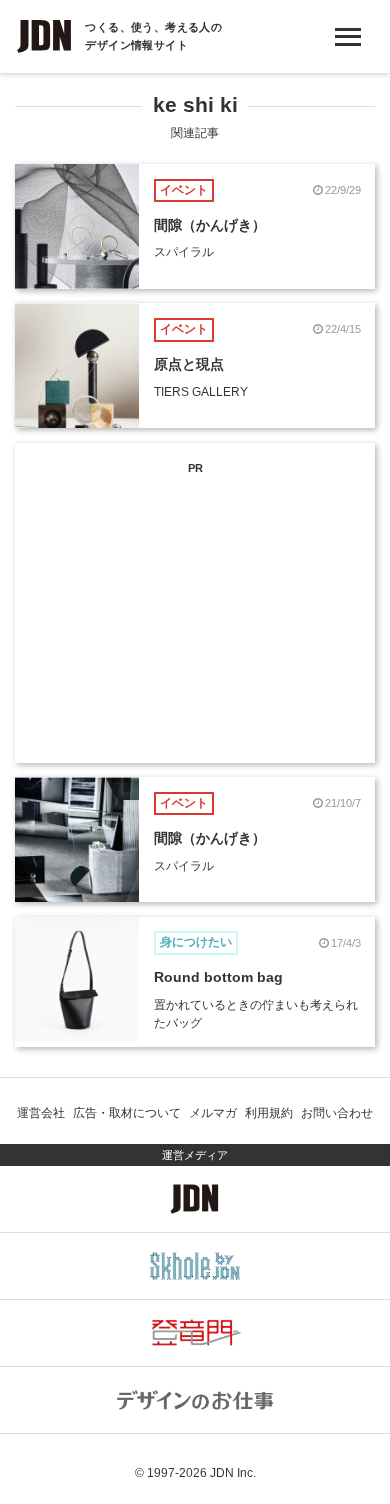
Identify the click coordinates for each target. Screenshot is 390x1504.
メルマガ (213, 1113)
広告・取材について (127, 1113)
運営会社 (41, 1113)
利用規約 (269, 1113)
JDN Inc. (233, 1473)
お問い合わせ (337, 1113)
